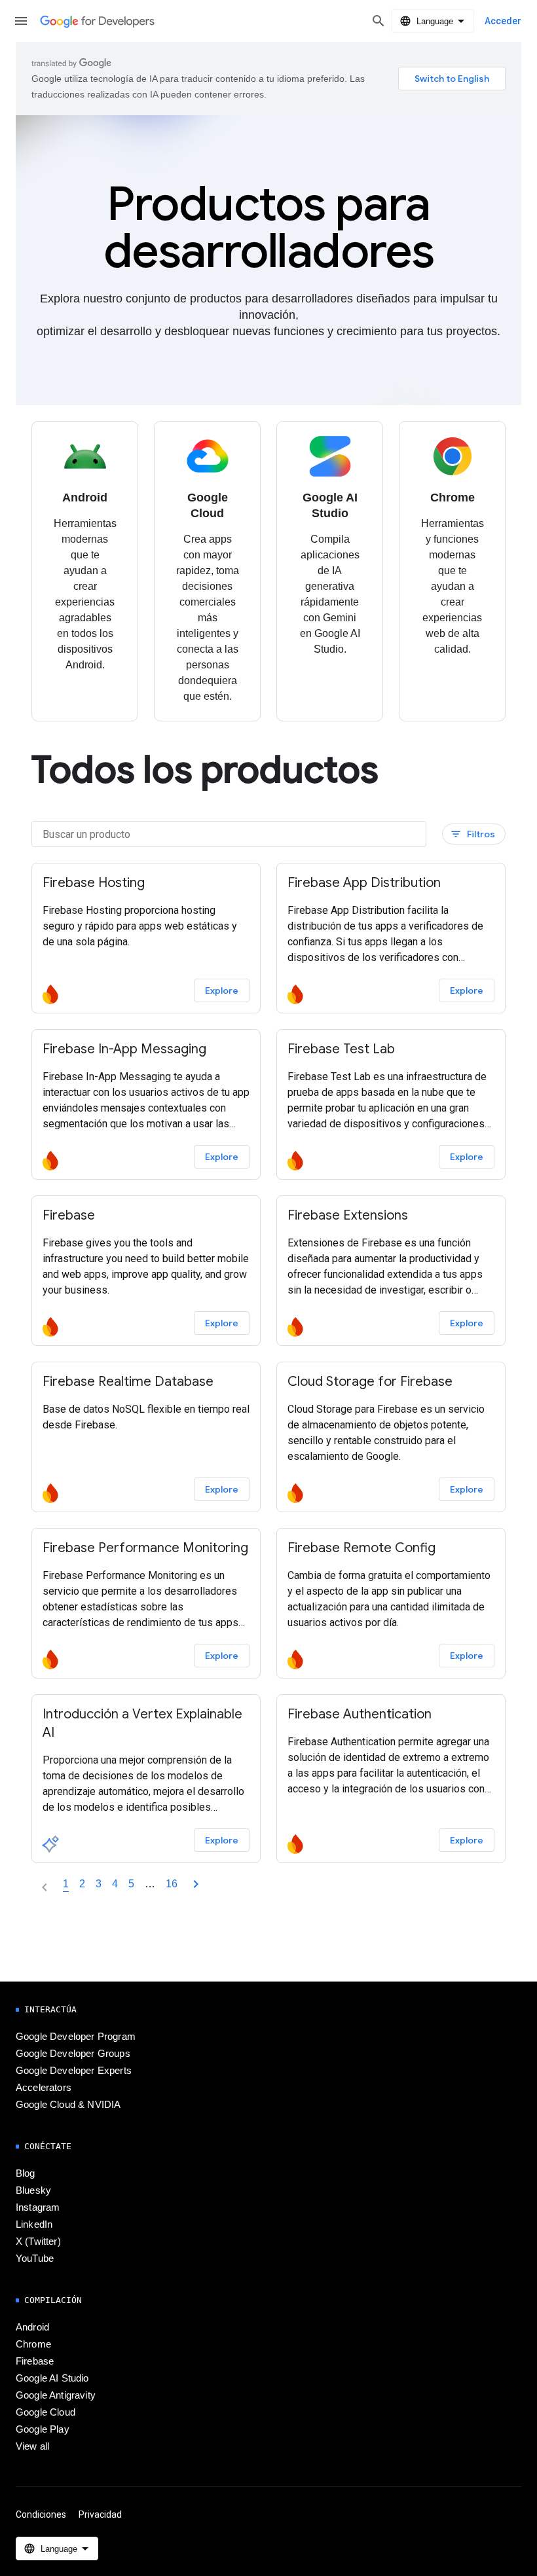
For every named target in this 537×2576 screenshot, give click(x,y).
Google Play (43, 2429)
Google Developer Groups (73, 2054)
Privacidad (100, 2514)
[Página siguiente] (196, 1884)
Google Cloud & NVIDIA (68, 2105)
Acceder (503, 21)
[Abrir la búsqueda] (379, 21)
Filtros (472, 834)
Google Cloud (46, 2412)
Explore (222, 990)
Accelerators (44, 2088)
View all (32, 2446)
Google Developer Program (76, 2037)
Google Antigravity (56, 2395)
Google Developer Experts (74, 2071)
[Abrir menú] (21, 21)
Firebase (35, 2361)
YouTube (35, 2259)
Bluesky (33, 2190)
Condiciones (41, 2514)
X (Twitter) (38, 2241)
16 (172, 1884)
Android (32, 2327)
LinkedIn (34, 2224)
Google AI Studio (52, 2378)
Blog (26, 2173)
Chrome (33, 2344)
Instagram (38, 2207)
